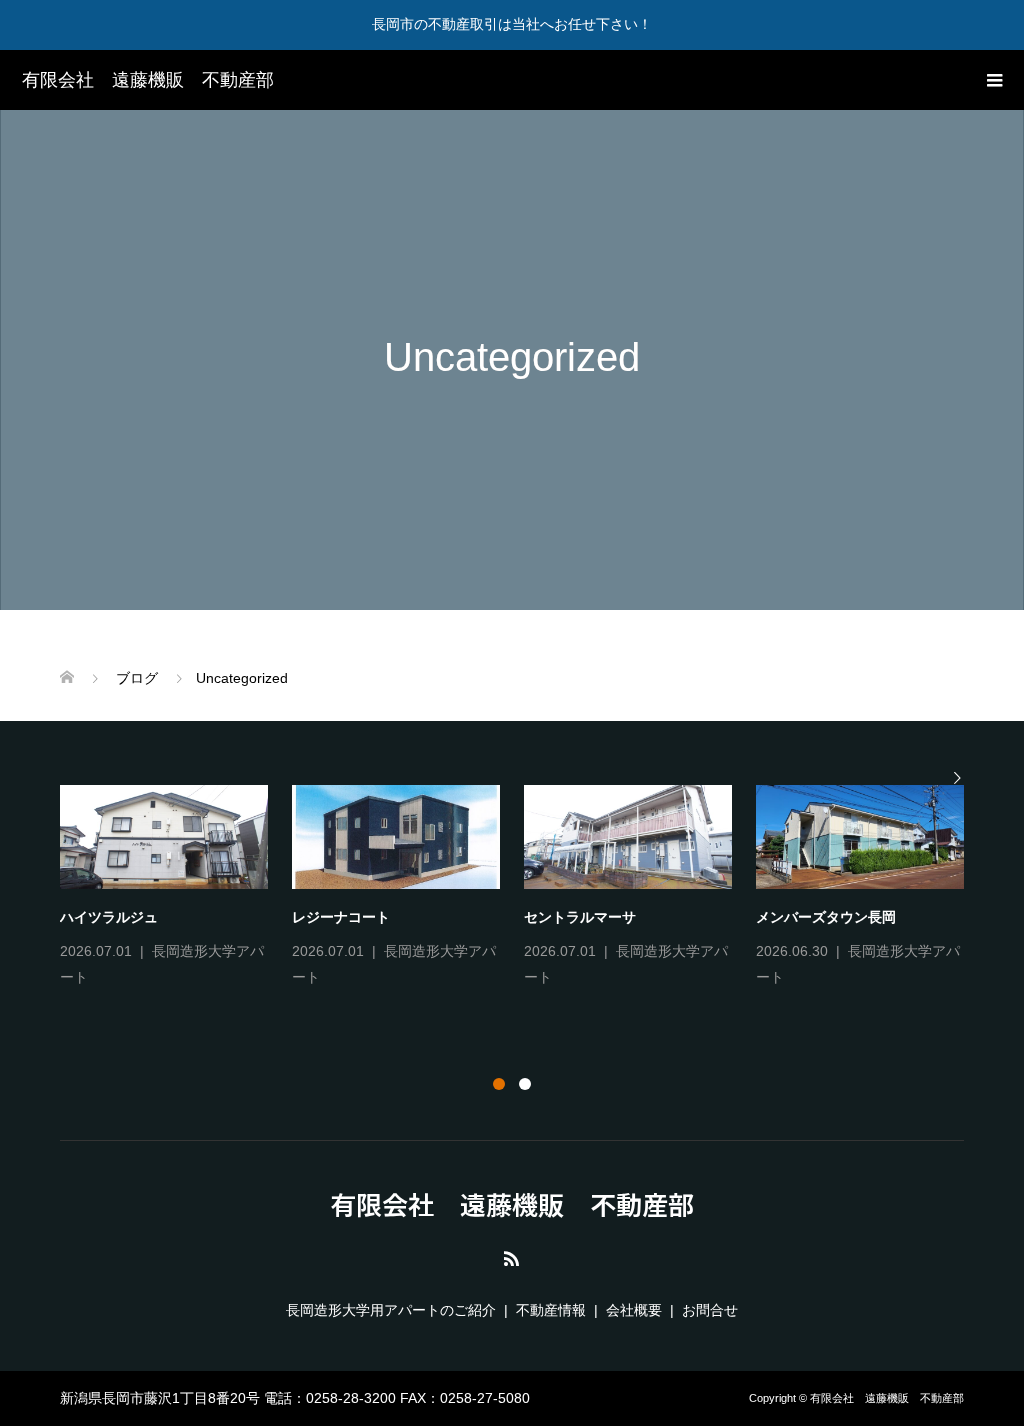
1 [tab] (499, 1084)
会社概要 (634, 1310)
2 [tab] (525, 1084)
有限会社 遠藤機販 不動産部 (148, 80)
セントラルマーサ (580, 917)
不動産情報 (551, 1310)
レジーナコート (341, 917)
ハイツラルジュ (109, 917)
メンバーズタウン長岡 (826, 917)
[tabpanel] (524, 888)
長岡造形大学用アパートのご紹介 (391, 1310)
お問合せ (710, 1310)
